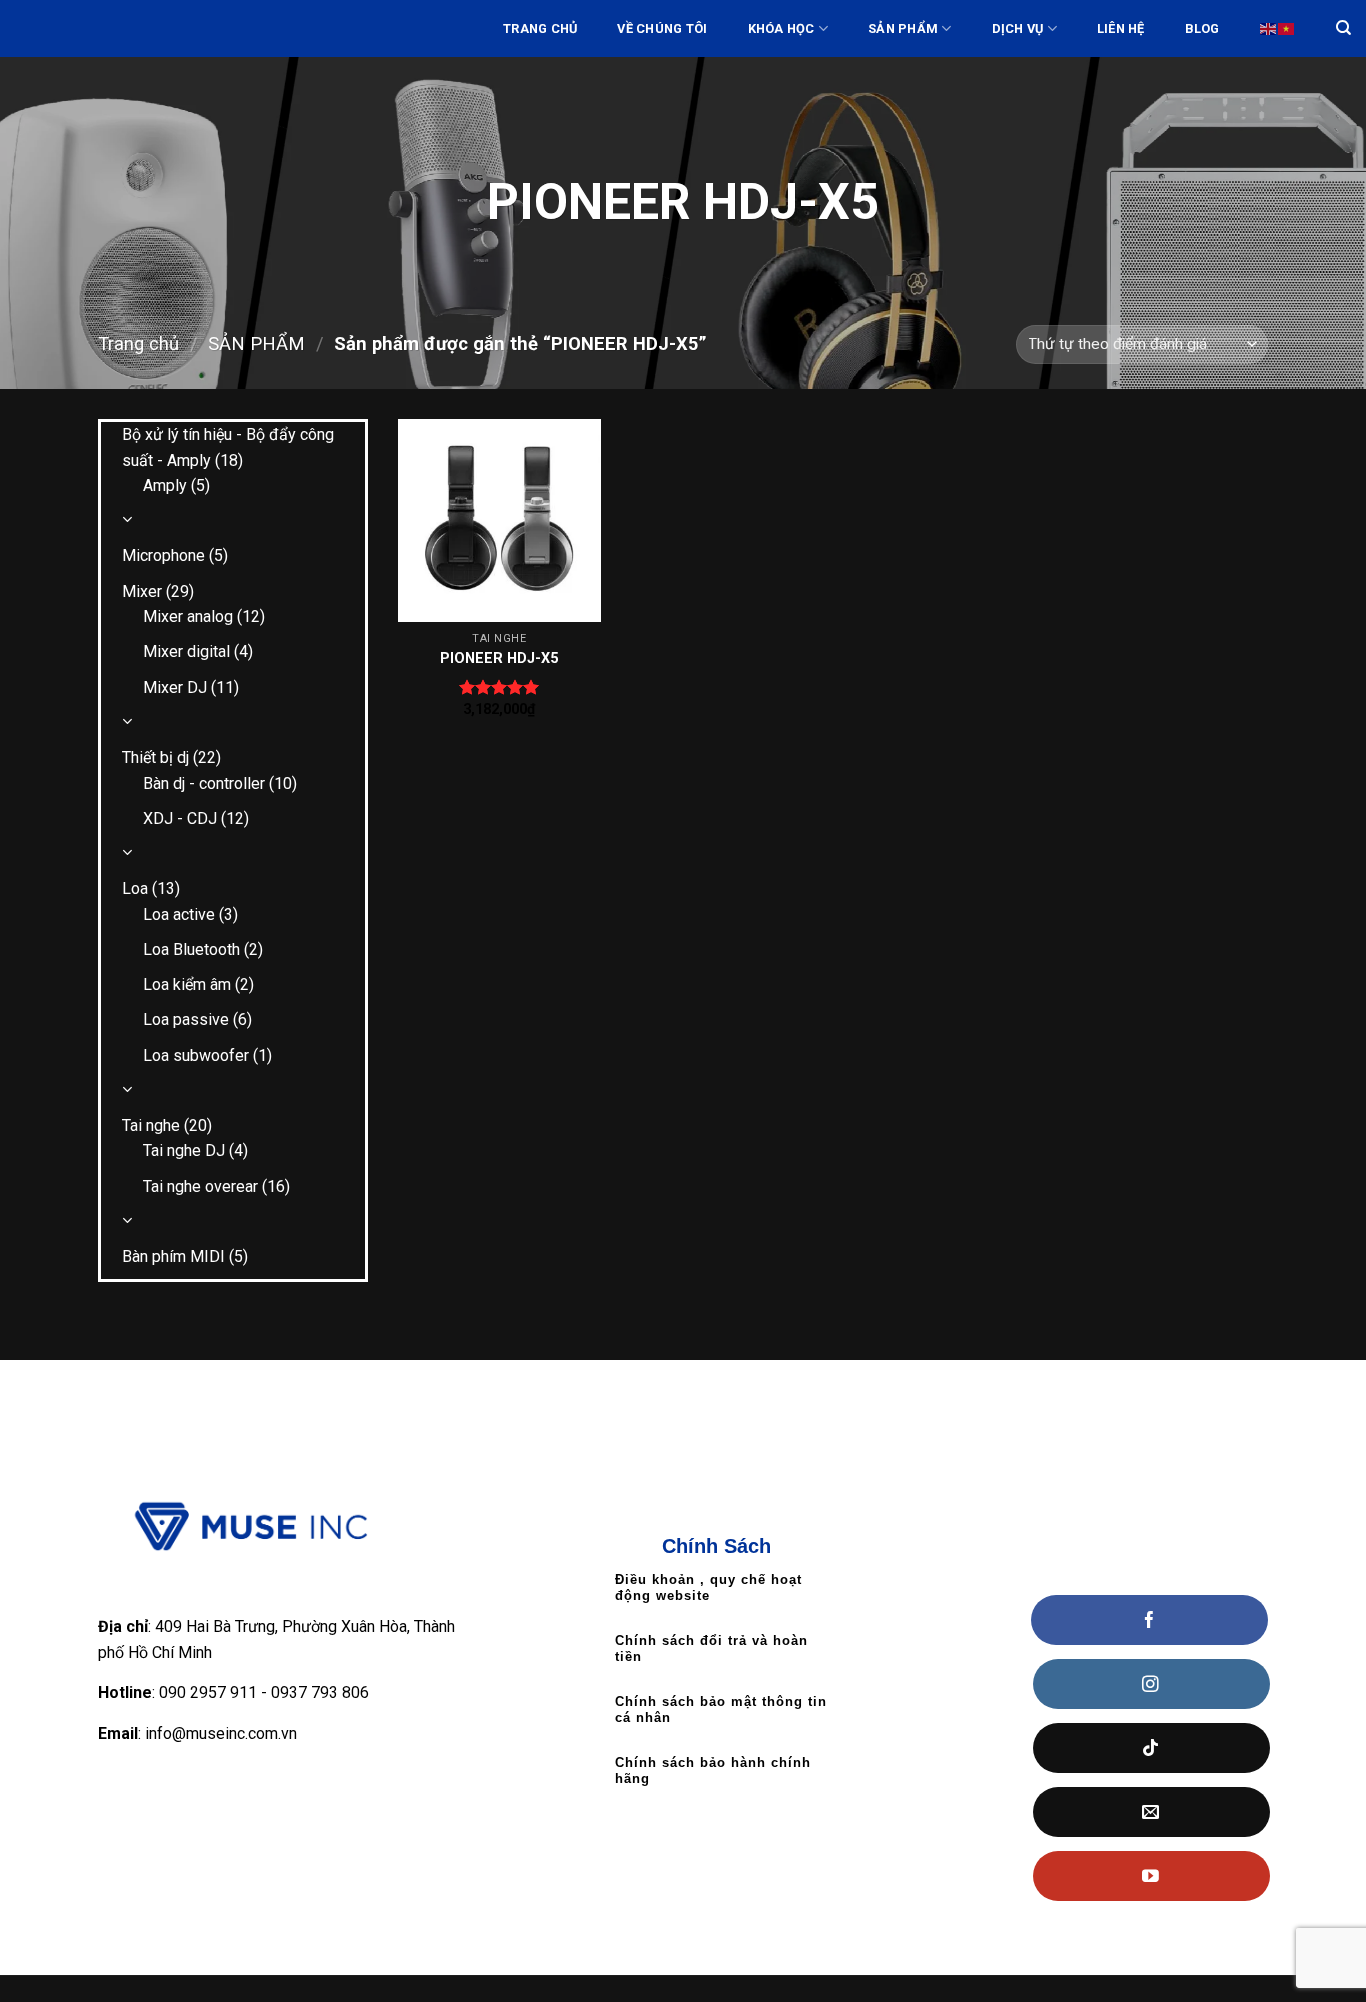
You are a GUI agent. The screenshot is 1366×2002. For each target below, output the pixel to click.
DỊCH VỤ (1018, 28)
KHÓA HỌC (781, 28)
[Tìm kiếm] (1343, 28)
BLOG (1202, 28)
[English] (1269, 28)
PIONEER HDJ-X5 (499, 658)
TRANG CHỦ (540, 28)
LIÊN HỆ (1121, 28)
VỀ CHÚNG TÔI (662, 28)
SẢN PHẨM (903, 28)
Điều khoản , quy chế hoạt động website (708, 1587)
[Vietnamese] (1287, 28)
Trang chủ (138, 343)
